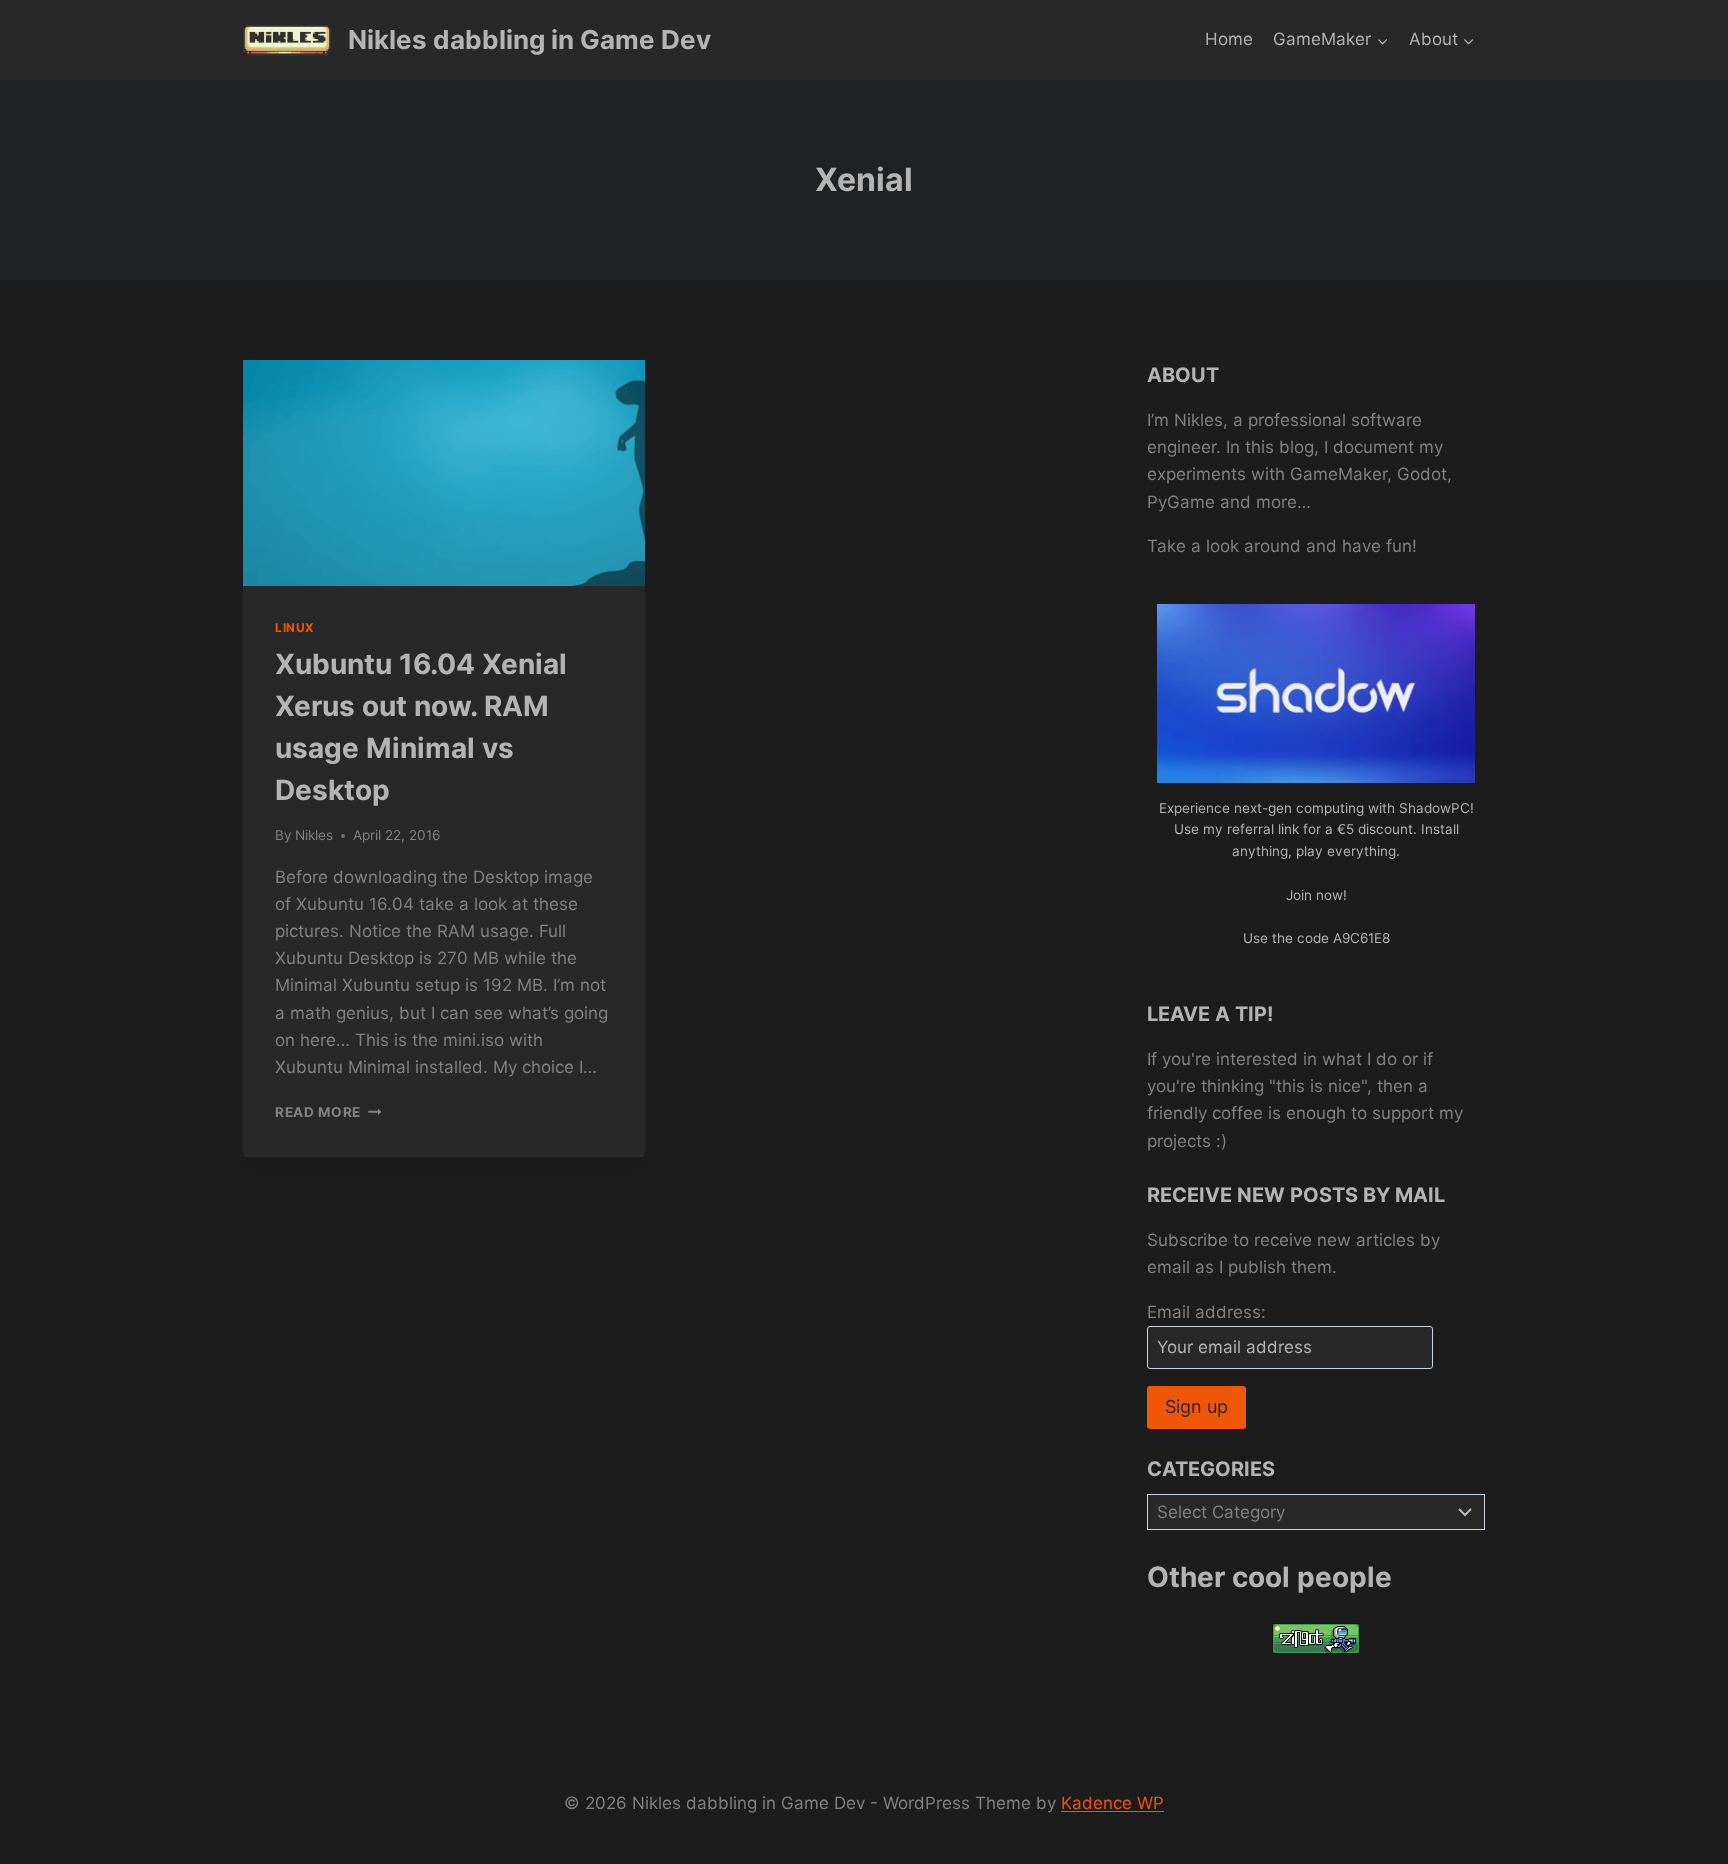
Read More (328, 1112)
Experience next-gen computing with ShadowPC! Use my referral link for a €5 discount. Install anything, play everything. (1316, 830)
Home (1229, 39)
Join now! (1316, 895)
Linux (295, 627)
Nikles (314, 835)
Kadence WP (1112, 1803)
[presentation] (444, 473)
